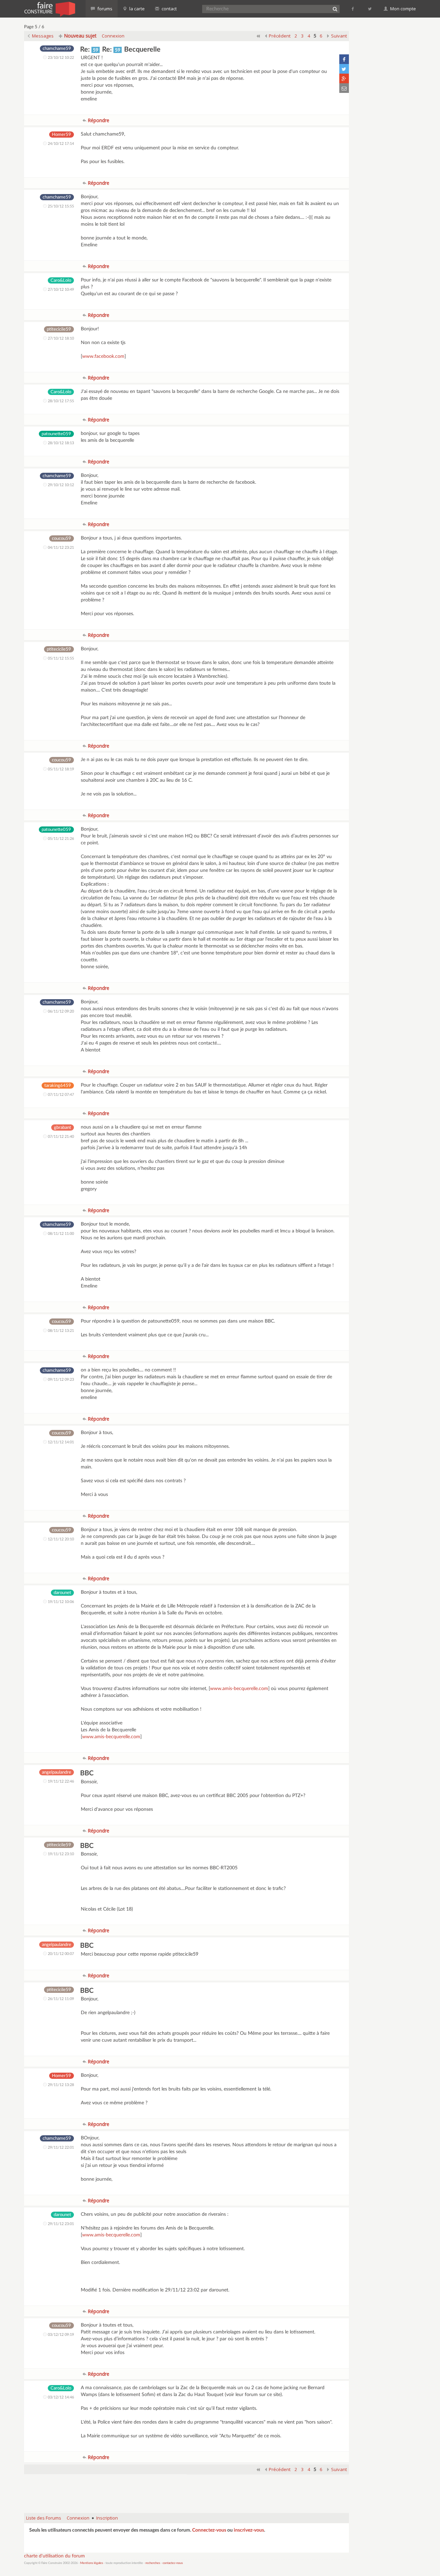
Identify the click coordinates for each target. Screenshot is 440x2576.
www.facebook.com (103, 356)
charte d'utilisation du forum (54, 2556)
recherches (153, 2563)
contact (169, 9)
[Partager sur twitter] (344, 69)
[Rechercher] (335, 9)
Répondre (98, 120)
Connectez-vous (209, 2530)
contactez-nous (173, 2563)
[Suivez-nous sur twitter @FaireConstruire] (370, 9)
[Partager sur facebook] (344, 59)
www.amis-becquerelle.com (239, 1689)
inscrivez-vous (249, 2530)
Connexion (113, 36)
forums (104, 9)
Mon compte (403, 9)
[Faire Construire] (49, 9)
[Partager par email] (344, 88)
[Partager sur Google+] (344, 78)
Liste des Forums (44, 2518)
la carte (136, 9)
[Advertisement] (187, 2490)
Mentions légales (92, 2563)
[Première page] (258, 36)
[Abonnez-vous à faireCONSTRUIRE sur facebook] (353, 9)
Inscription (107, 2518)
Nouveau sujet (80, 36)
